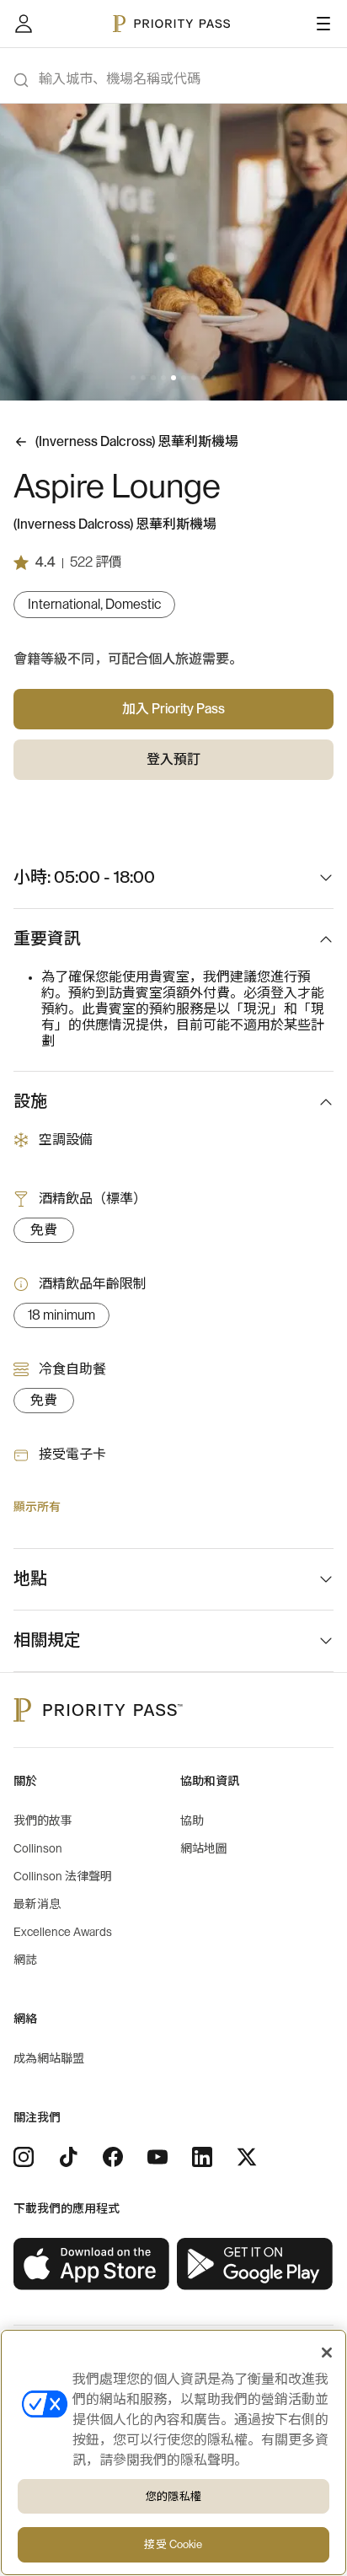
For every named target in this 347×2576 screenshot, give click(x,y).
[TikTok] (68, 2157)
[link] (92, 2264)
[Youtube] (157, 2157)
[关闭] (327, 2353)
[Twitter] (247, 2157)
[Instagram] (24, 2157)
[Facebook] (113, 2157)
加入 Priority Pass (173, 709)
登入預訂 (173, 760)
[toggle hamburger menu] (323, 24)
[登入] (24, 24)
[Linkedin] (202, 2157)
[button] (133, 378)
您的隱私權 (173, 2496)
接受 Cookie (173, 2544)
